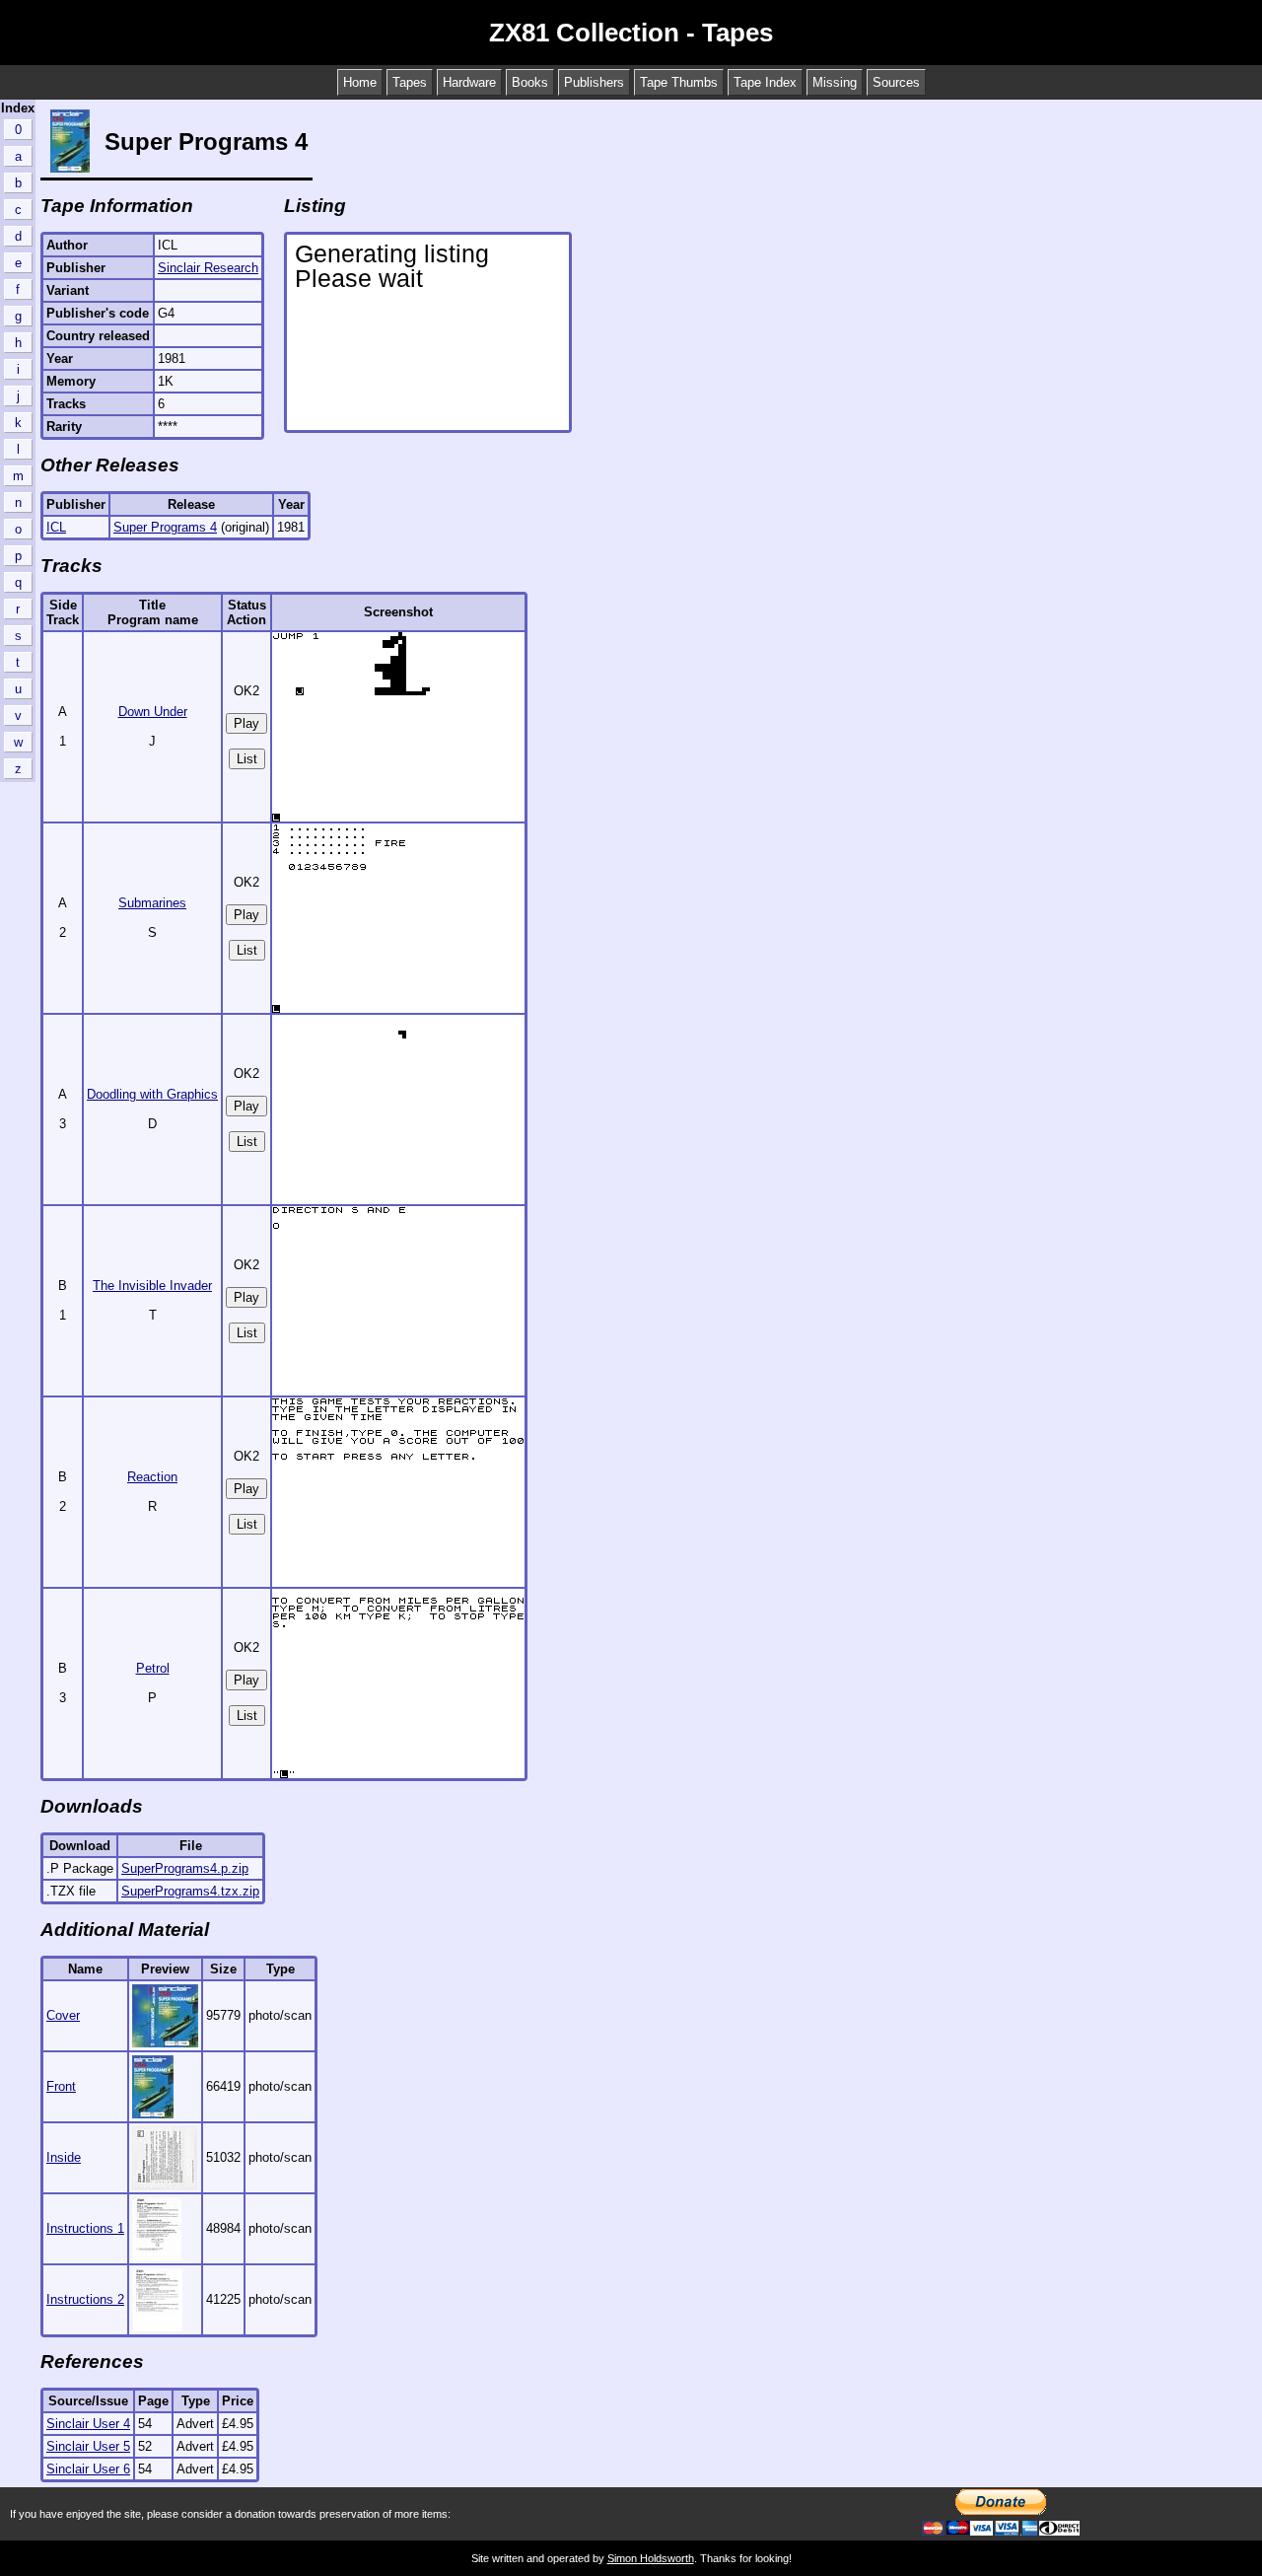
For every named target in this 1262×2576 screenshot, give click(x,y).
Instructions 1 (85, 2228)
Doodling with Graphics (152, 1094)
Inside (64, 2157)
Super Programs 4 (165, 527)
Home (360, 82)
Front (61, 2086)
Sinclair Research (208, 268)
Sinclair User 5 (88, 2446)
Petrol (153, 1668)
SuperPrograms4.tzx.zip (190, 1891)
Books (530, 82)
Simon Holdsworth (651, 2558)
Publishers (594, 82)
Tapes (410, 82)
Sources (896, 82)
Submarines (152, 903)
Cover (63, 2015)
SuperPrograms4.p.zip (185, 1868)
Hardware (469, 82)
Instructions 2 (85, 2299)
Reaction (152, 1477)
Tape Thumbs (679, 82)
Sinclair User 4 (88, 2424)
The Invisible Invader (152, 1286)
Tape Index (765, 82)
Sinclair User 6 (88, 2469)
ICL (56, 527)
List (247, 759)
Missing (835, 82)
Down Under (153, 712)
